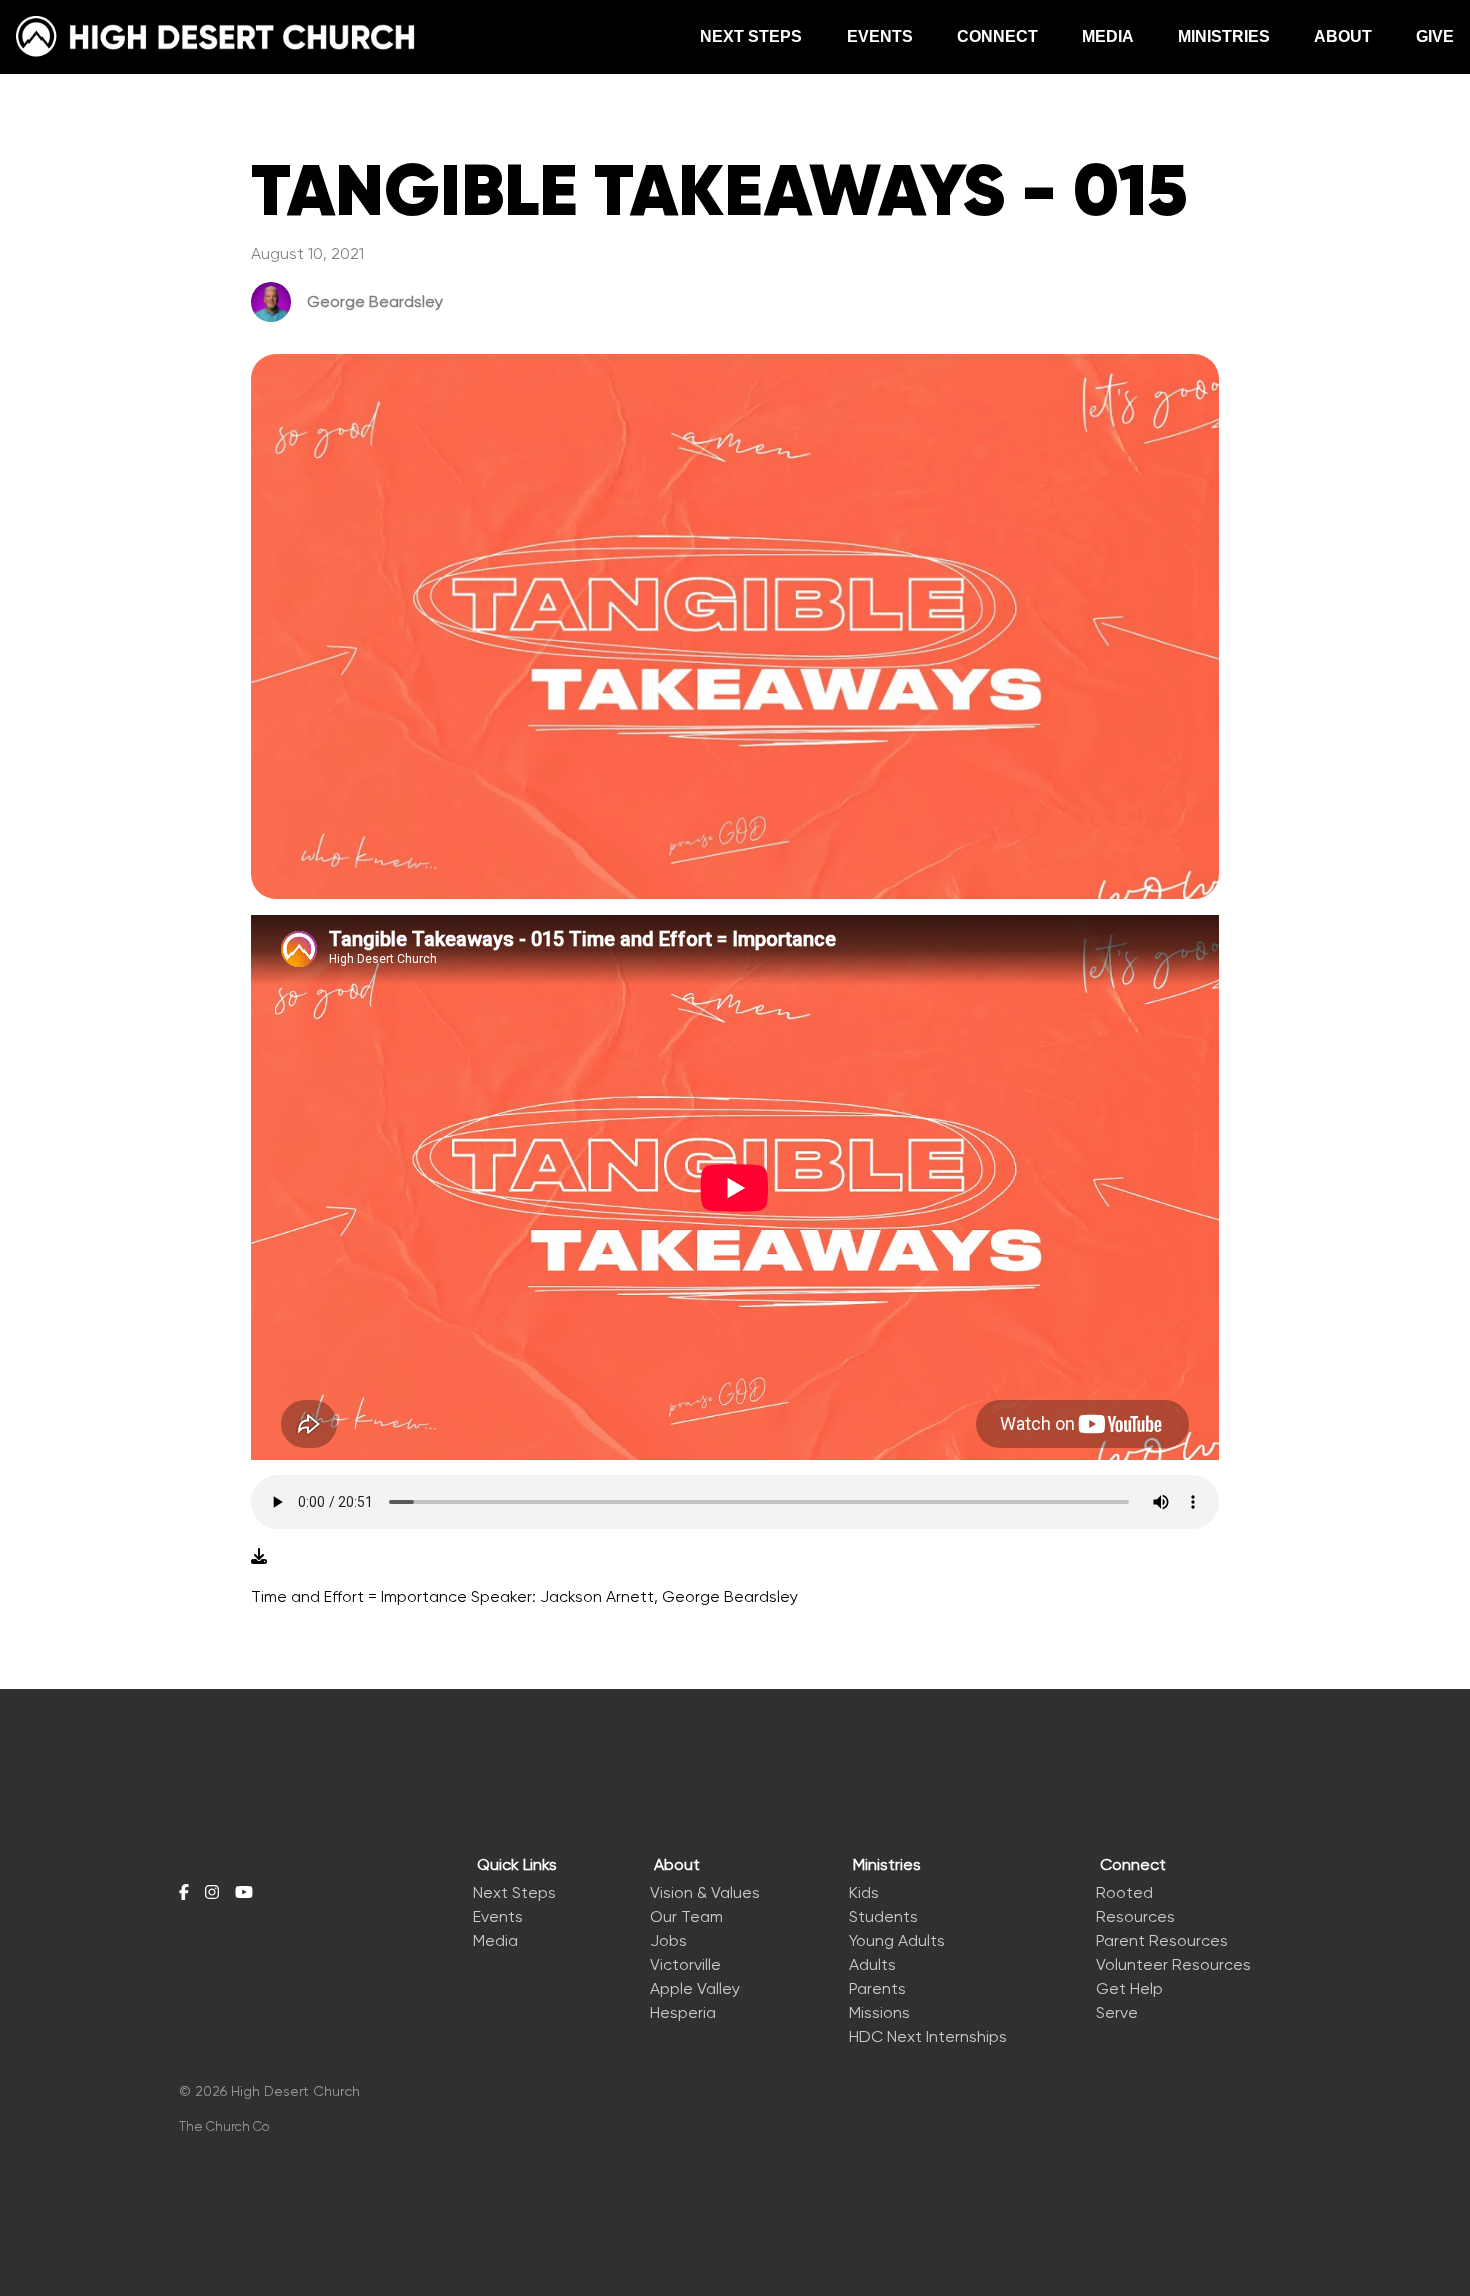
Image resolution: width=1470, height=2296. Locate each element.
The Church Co (224, 2126)
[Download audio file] (259, 1557)
